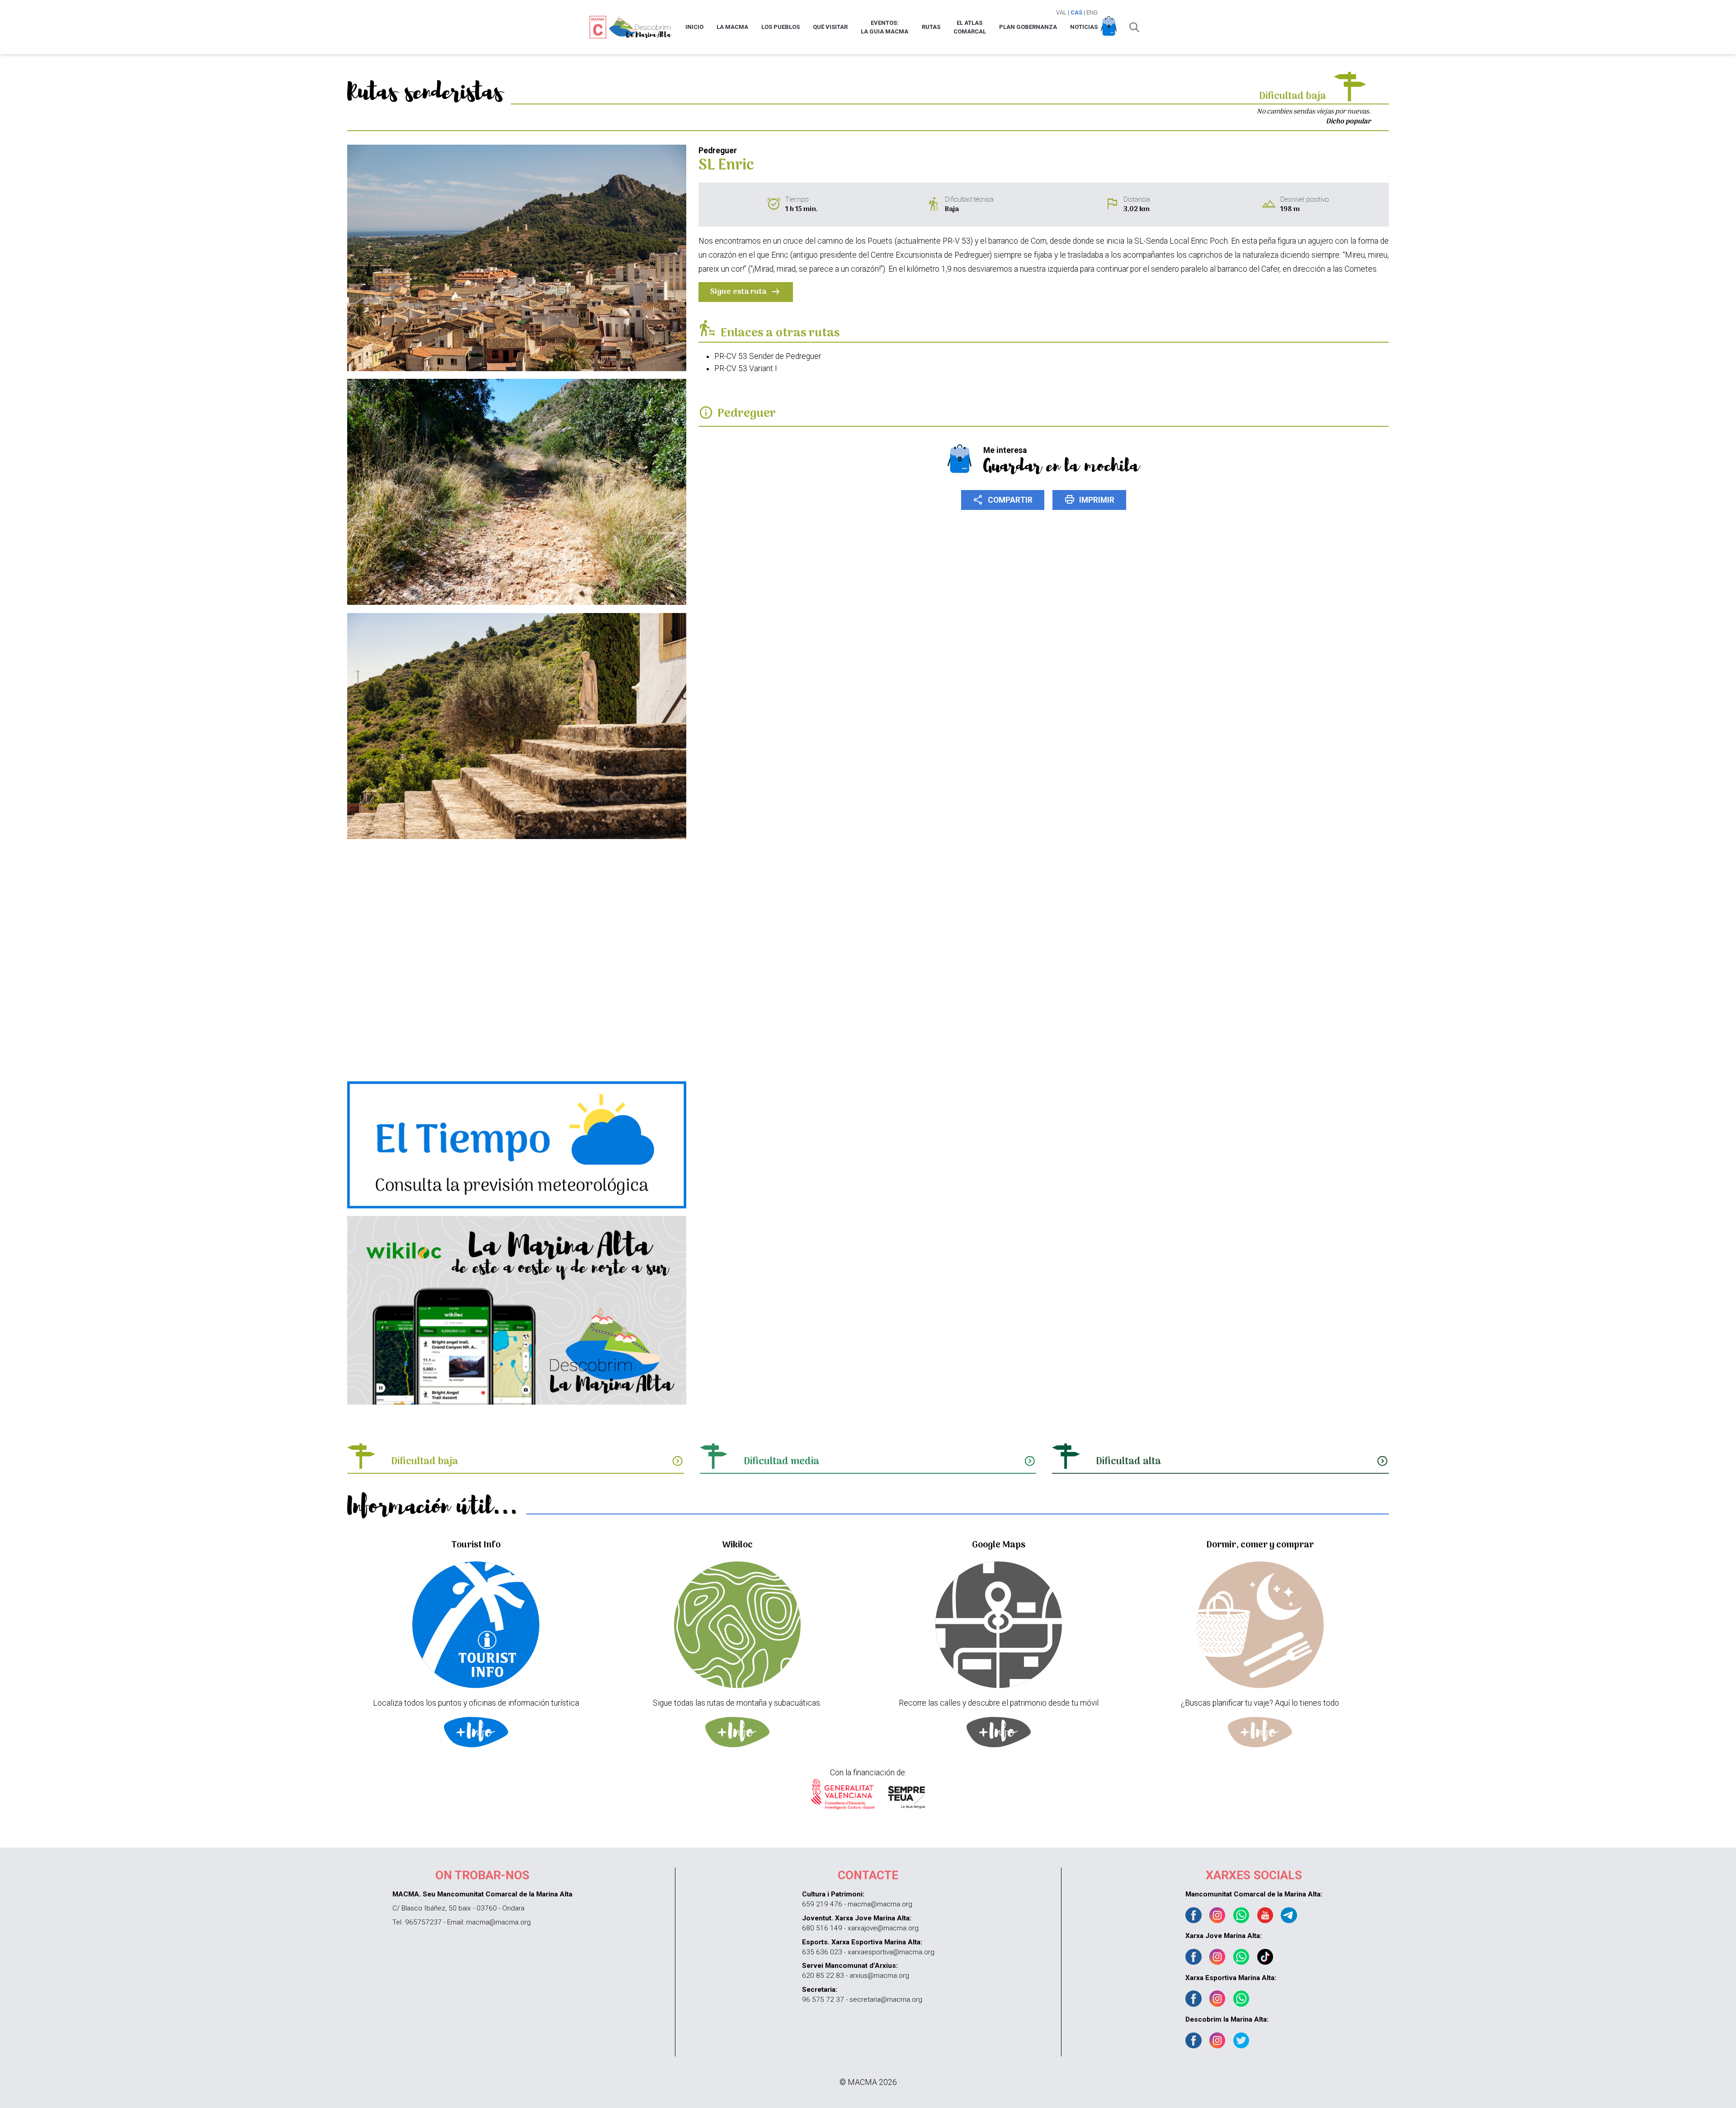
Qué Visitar (830, 27)
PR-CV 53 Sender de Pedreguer (768, 356)
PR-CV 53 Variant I (746, 368)
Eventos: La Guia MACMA (885, 27)
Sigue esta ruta (746, 292)
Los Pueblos (781, 27)
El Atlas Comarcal (970, 27)
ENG (1092, 12)
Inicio (694, 27)
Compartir (1003, 500)
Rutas (931, 27)
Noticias (1084, 27)
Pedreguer (747, 414)
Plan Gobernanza (1028, 27)
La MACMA (732, 27)
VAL (1061, 12)
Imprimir (1089, 500)
